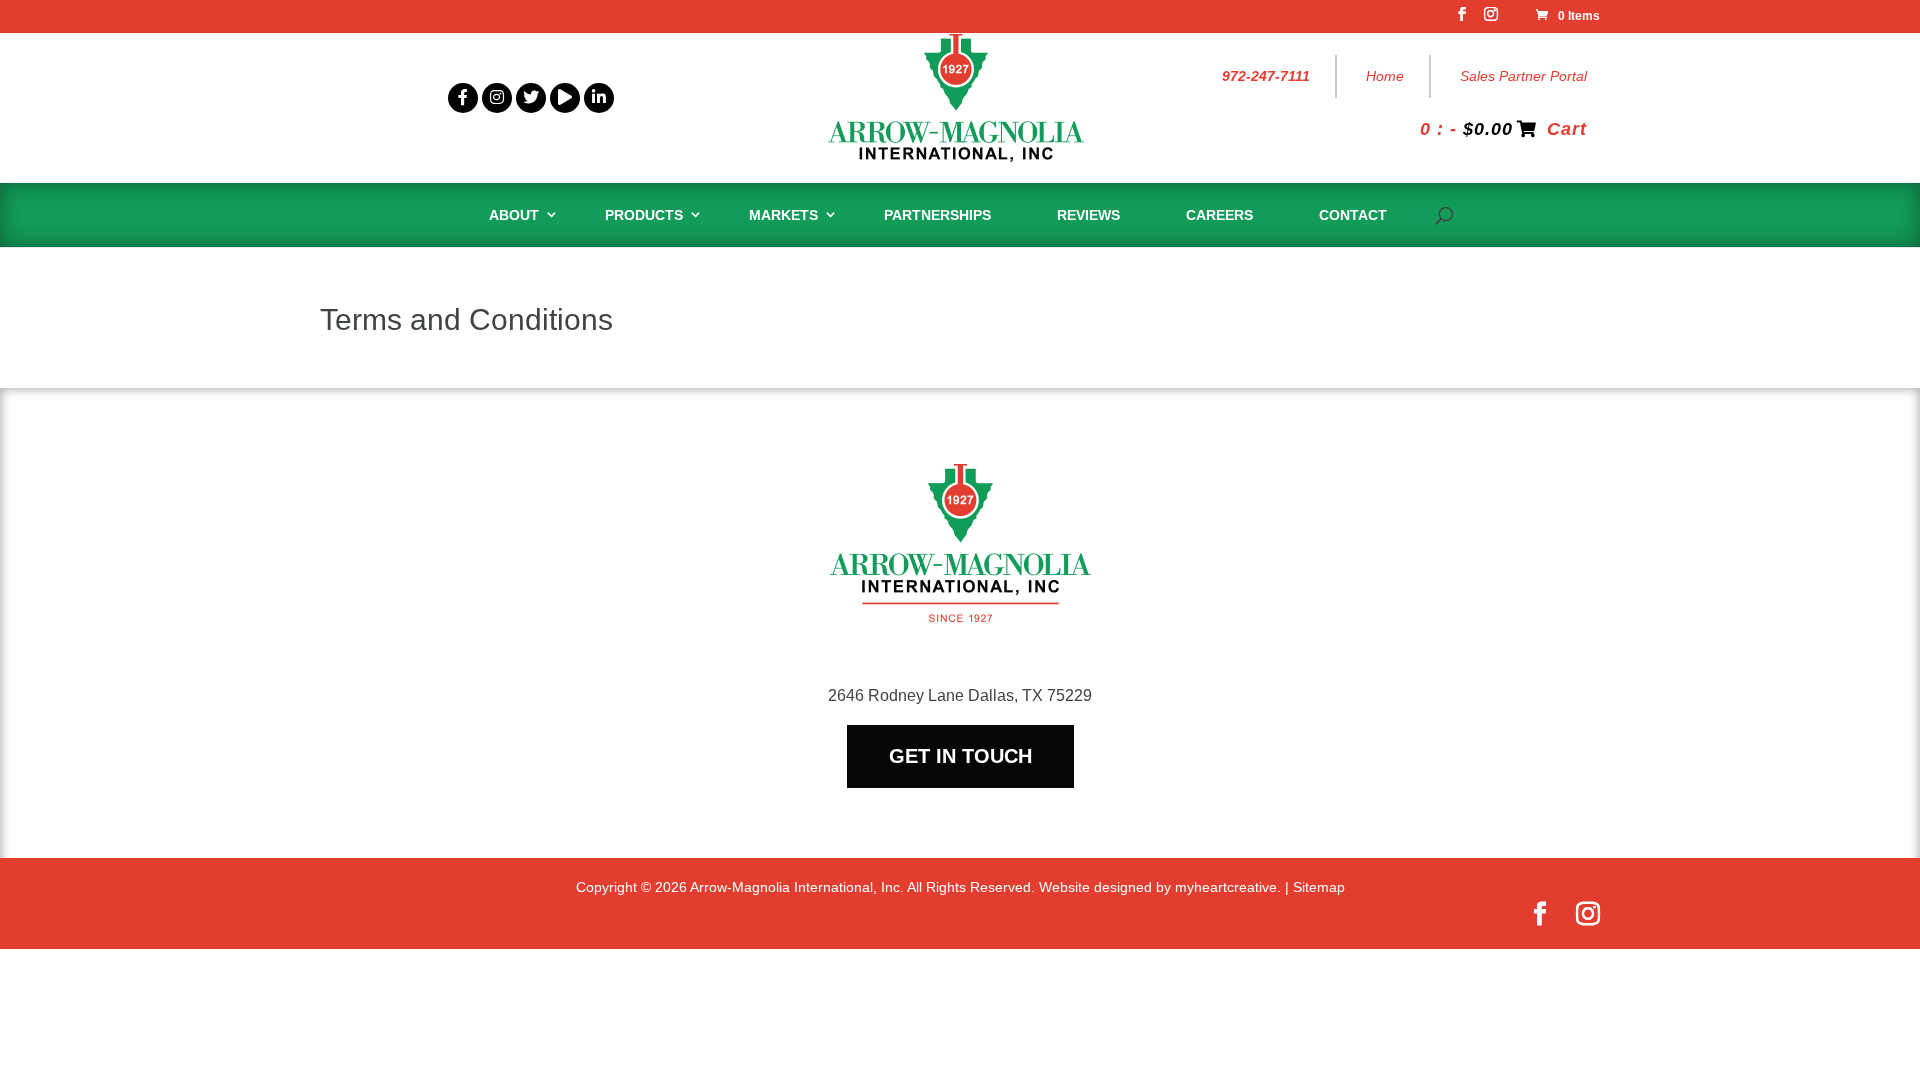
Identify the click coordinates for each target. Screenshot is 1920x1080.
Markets (783, 215)
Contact (1353, 215)
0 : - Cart (1503, 129)
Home (1385, 76)
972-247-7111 (1266, 76)
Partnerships (937, 215)
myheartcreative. (1228, 887)
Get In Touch (960, 756)
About (514, 215)
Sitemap (1319, 887)
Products (644, 215)
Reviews (1088, 215)
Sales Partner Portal (1523, 76)
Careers (1219, 215)
